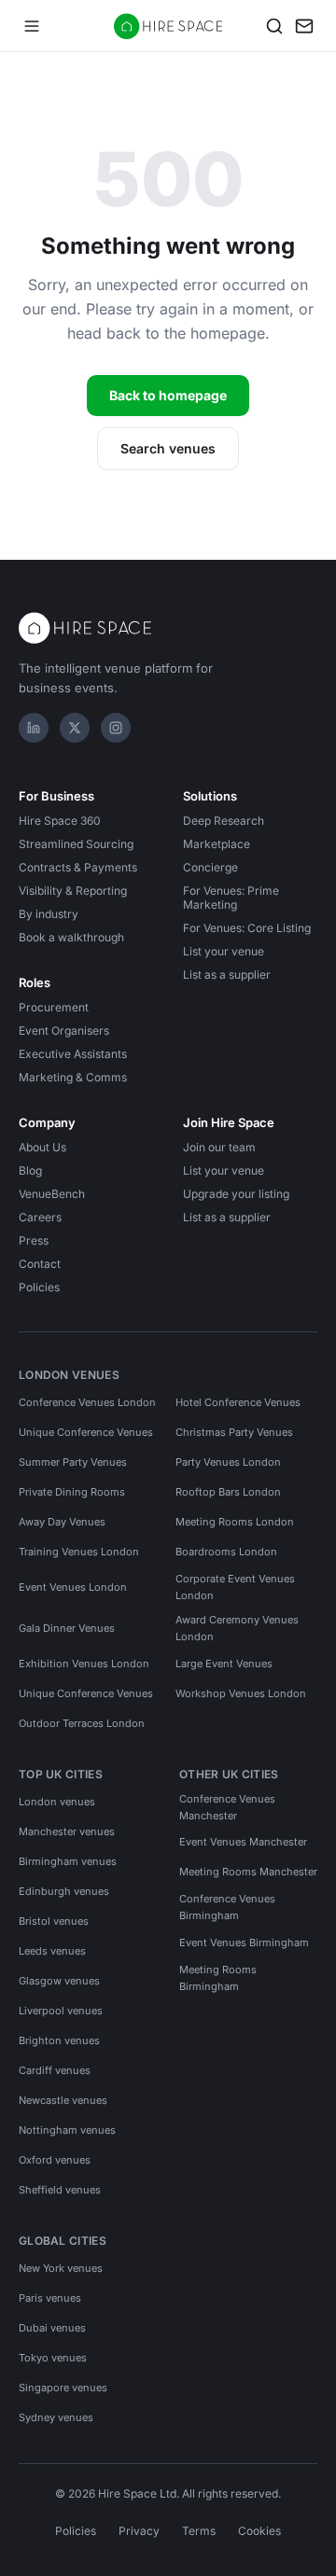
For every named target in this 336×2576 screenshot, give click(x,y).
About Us (42, 1147)
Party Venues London (228, 1462)
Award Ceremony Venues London (237, 1628)
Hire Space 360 (60, 821)
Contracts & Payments (78, 867)
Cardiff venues (55, 2070)
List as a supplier (227, 975)
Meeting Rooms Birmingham (218, 1978)
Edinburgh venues (64, 1891)
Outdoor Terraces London (82, 1723)
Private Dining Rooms (72, 1492)
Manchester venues (67, 1831)
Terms (199, 2531)
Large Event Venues (224, 1664)
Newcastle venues (63, 2100)
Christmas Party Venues (234, 1432)
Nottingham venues (67, 2130)
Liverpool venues (61, 2011)
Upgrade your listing (236, 1194)
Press (34, 1240)
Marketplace (217, 844)
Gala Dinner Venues (67, 1628)
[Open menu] (32, 26)
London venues (57, 1802)
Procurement (54, 1007)
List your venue (224, 951)
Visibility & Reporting (73, 891)
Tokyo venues (53, 2358)
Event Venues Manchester (243, 1842)
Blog (30, 1170)
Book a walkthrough (71, 937)
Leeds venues (52, 1951)
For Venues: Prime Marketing (231, 898)
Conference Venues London (87, 1402)
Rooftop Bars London (228, 1492)
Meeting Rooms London (235, 1522)
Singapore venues (63, 2388)
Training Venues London (79, 1552)
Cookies (259, 2531)
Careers (40, 1217)
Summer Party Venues (73, 1462)
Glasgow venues (59, 1981)
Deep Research (224, 821)
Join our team (219, 1147)
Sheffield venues (60, 2190)
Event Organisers (64, 1030)
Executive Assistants (73, 1054)
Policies (39, 1287)
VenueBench (52, 1194)
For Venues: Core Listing (247, 928)
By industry (49, 914)
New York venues (61, 2268)
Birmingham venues (68, 1861)
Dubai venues (52, 2328)
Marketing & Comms (73, 1077)
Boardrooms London (226, 1552)
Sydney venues (56, 2417)
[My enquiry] (304, 26)
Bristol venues (54, 1921)
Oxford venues (55, 2160)
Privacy (139, 2531)
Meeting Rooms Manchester (248, 1872)
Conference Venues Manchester (227, 1807)
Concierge (210, 867)
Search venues (168, 448)
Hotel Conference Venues (238, 1402)
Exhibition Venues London (84, 1664)
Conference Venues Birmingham (227, 1907)
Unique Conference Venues (86, 1432)
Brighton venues (59, 2040)
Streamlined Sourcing (76, 844)
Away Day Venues (62, 1522)
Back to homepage (168, 395)
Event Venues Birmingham (244, 1942)
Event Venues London (73, 1587)
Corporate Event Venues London (235, 1587)
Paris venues (50, 2298)
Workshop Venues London (241, 1693)
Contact (40, 1264)
